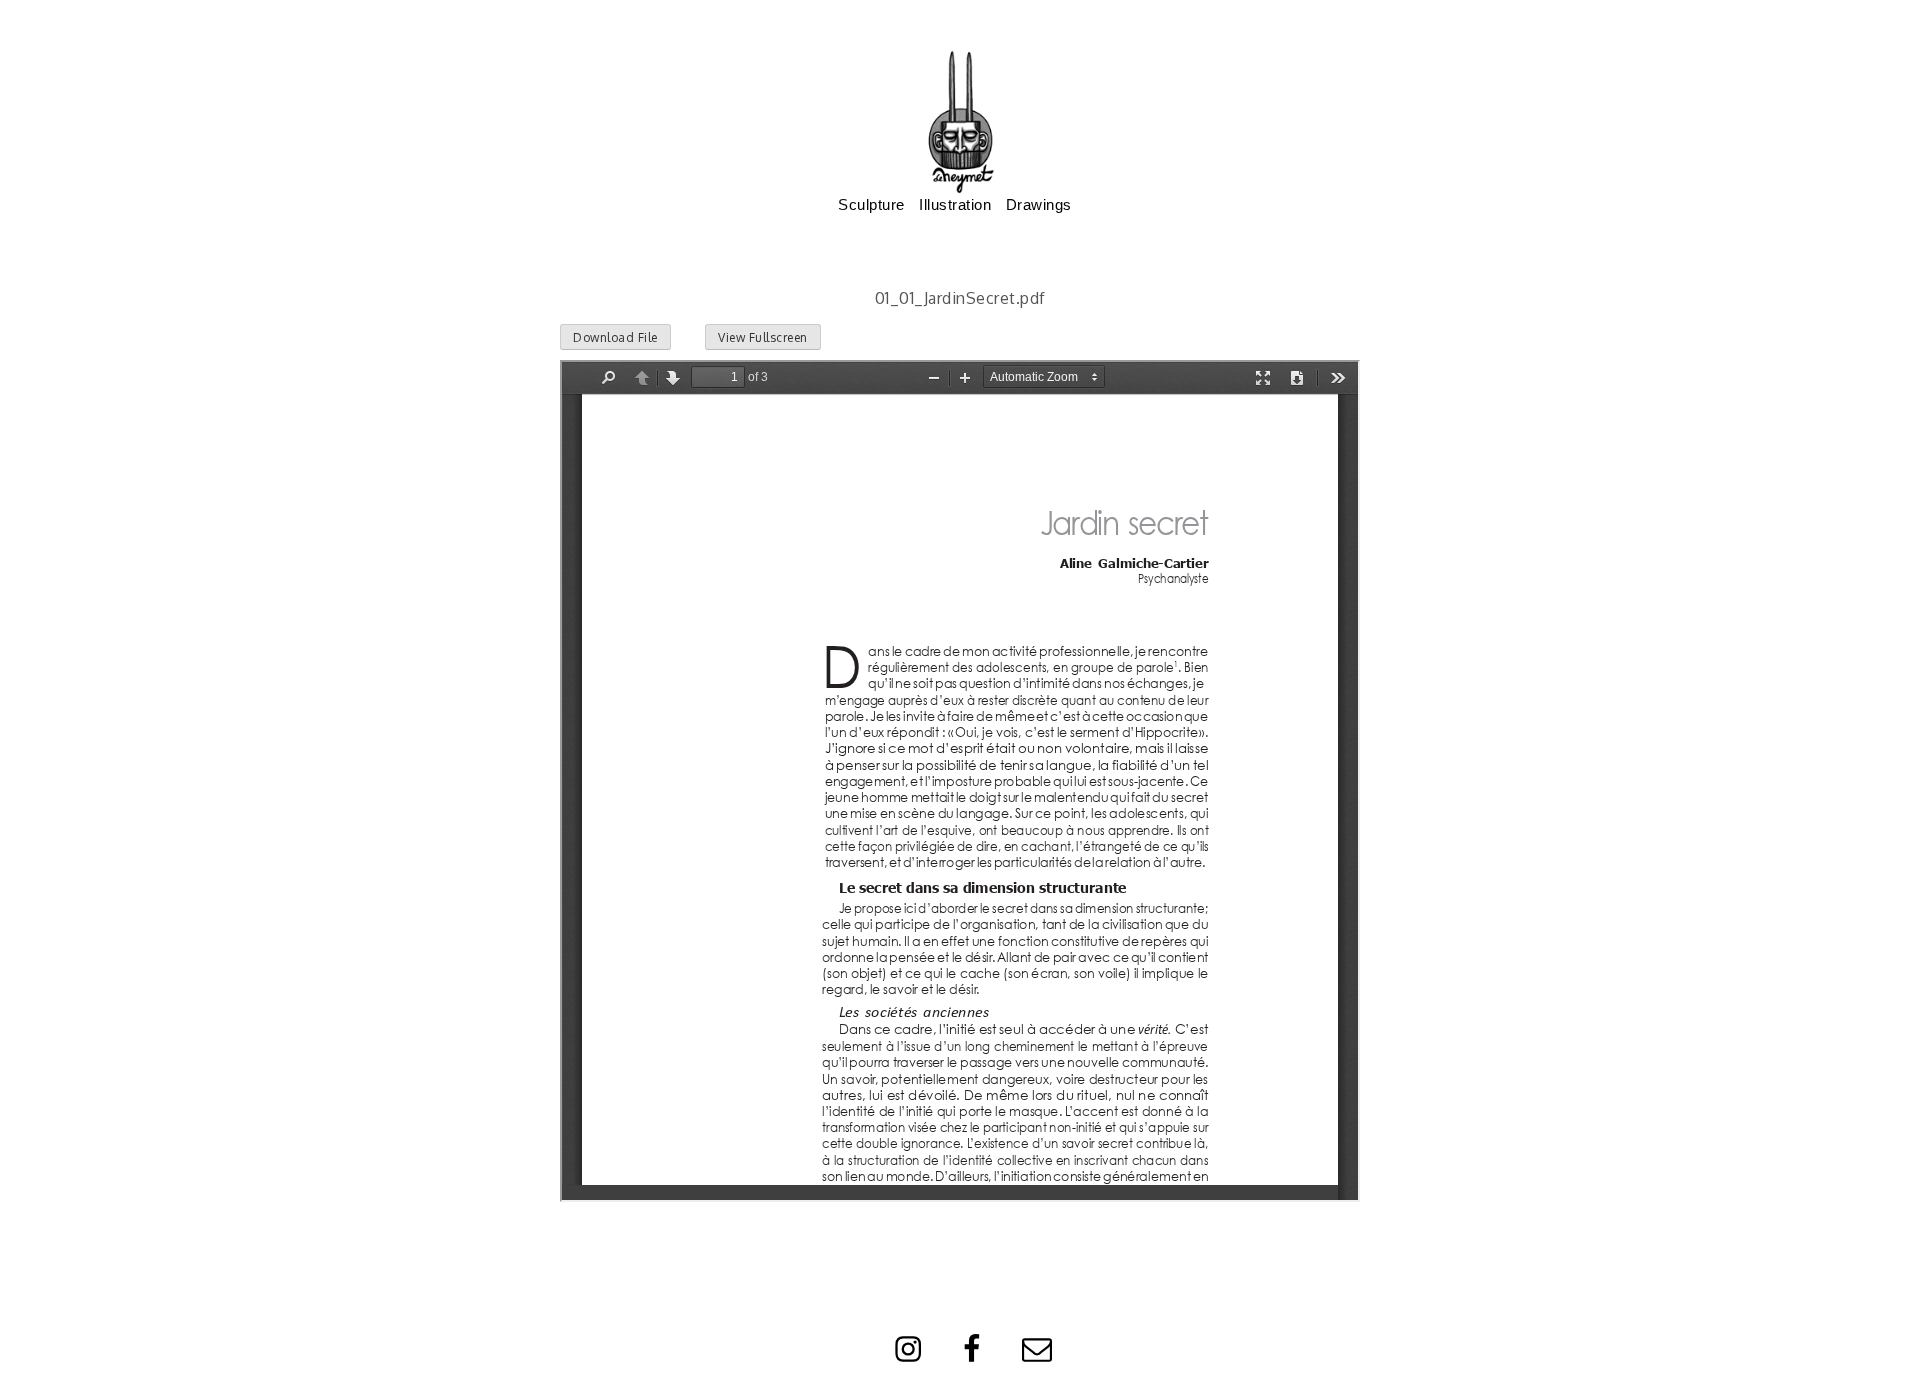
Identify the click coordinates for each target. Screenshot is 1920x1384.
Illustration (955, 204)
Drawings (1039, 204)
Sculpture (871, 204)
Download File (615, 337)
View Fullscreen (763, 337)
